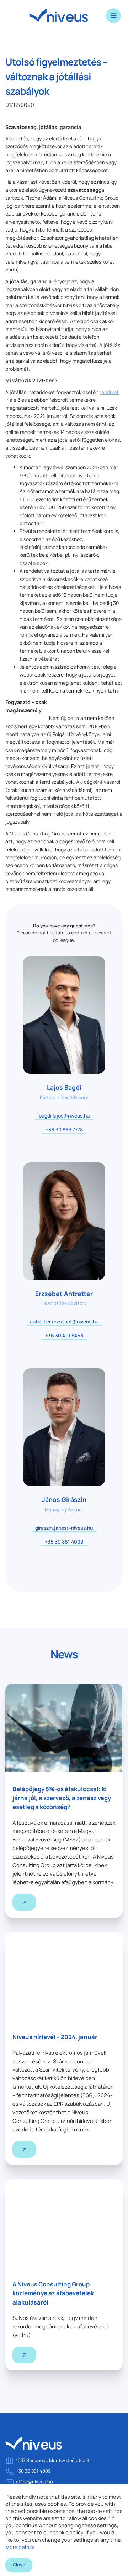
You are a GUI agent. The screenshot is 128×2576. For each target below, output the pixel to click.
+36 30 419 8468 (64, 1335)
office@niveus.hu (34, 2482)
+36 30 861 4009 (64, 1542)
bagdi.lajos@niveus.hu (64, 1116)
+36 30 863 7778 (64, 1129)
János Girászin (64, 1499)
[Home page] (34, 2446)
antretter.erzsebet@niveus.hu (64, 1321)
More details (20, 2547)
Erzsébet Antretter (64, 1294)
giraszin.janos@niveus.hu (64, 1528)
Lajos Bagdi (64, 1087)
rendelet (109, 392)
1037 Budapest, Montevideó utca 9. (53, 2460)
